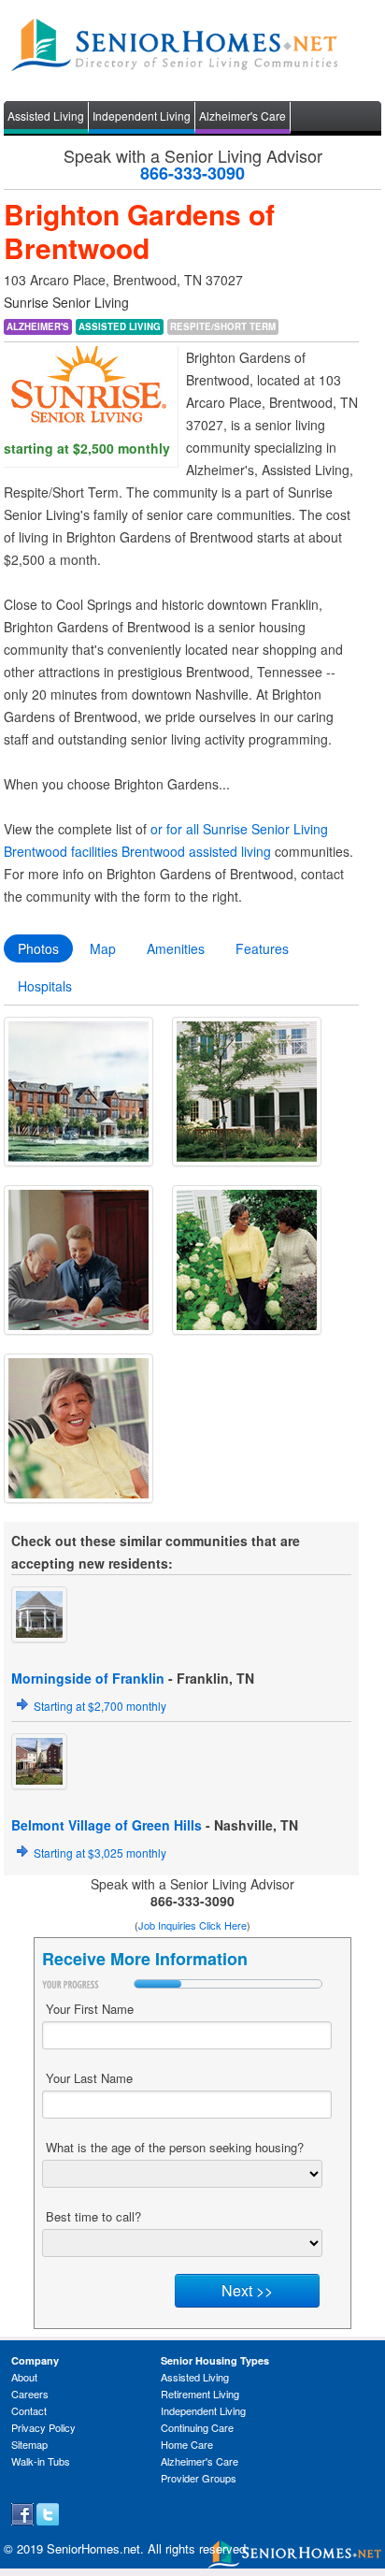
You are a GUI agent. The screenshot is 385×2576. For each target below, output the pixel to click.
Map (103, 948)
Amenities (176, 948)
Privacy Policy (43, 2427)
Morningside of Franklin (88, 1678)
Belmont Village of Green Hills (107, 1825)
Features (262, 948)
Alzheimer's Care (242, 116)
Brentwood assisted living (196, 851)
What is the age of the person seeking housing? (175, 2147)
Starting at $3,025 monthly (100, 1852)
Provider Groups (199, 2478)
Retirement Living (200, 2394)
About (24, 2377)
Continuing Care (197, 2427)
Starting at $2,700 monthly (100, 1706)
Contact (29, 2410)
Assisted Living (46, 116)
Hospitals (45, 986)
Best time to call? (93, 2216)
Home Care (187, 2444)
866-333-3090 (192, 173)
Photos (38, 948)
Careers (30, 2394)
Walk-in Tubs (41, 2461)
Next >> (247, 2290)
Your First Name (90, 2009)
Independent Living (142, 116)
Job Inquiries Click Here (192, 1925)
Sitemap (29, 2444)
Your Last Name (89, 2078)
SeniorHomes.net (93, 2548)
